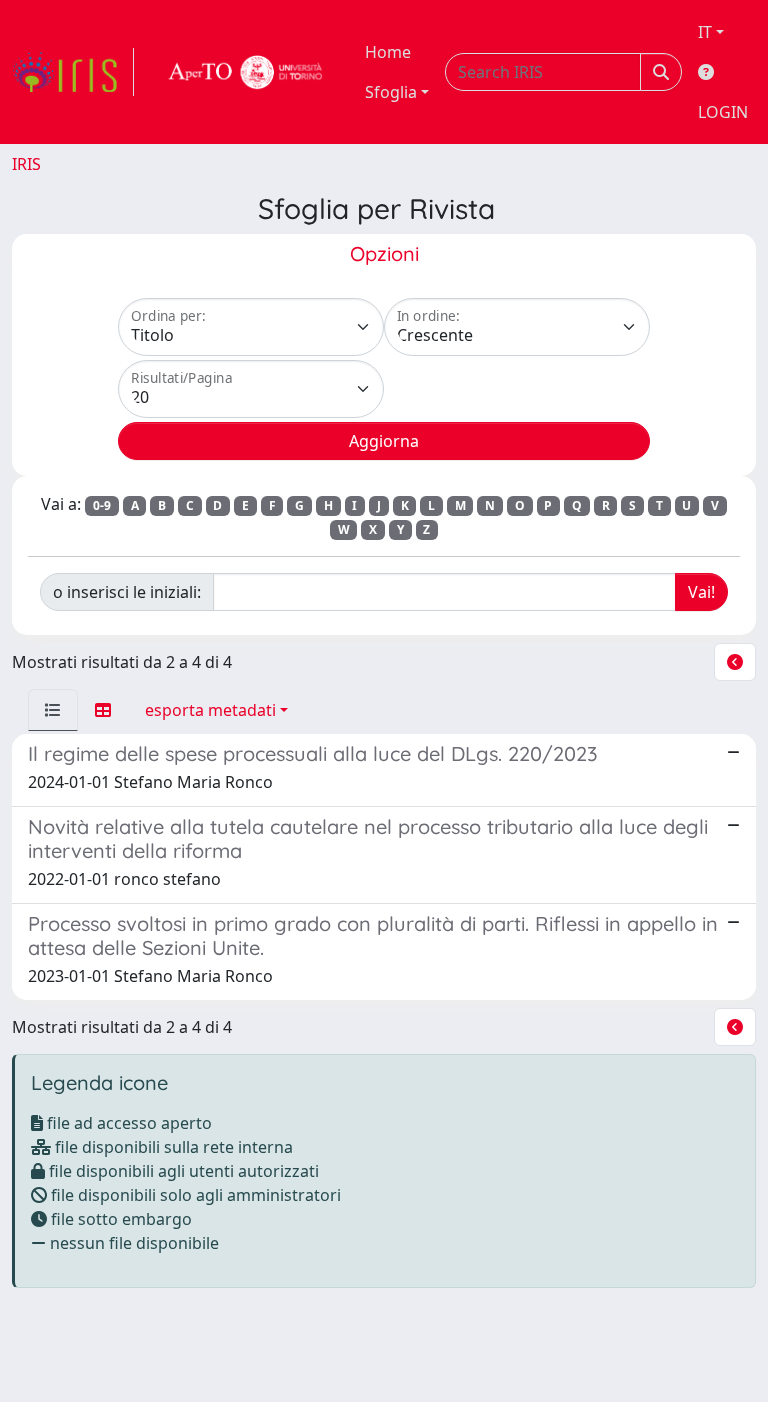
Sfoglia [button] (391, 92)
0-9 (102, 505)
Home (388, 52)
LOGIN (723, 112)
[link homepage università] (246, 72)
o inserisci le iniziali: (127, 592)
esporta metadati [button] (210, 710)
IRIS (26, 164)
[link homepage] (73, 72)
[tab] (53, 710)
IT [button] (705, 32)
